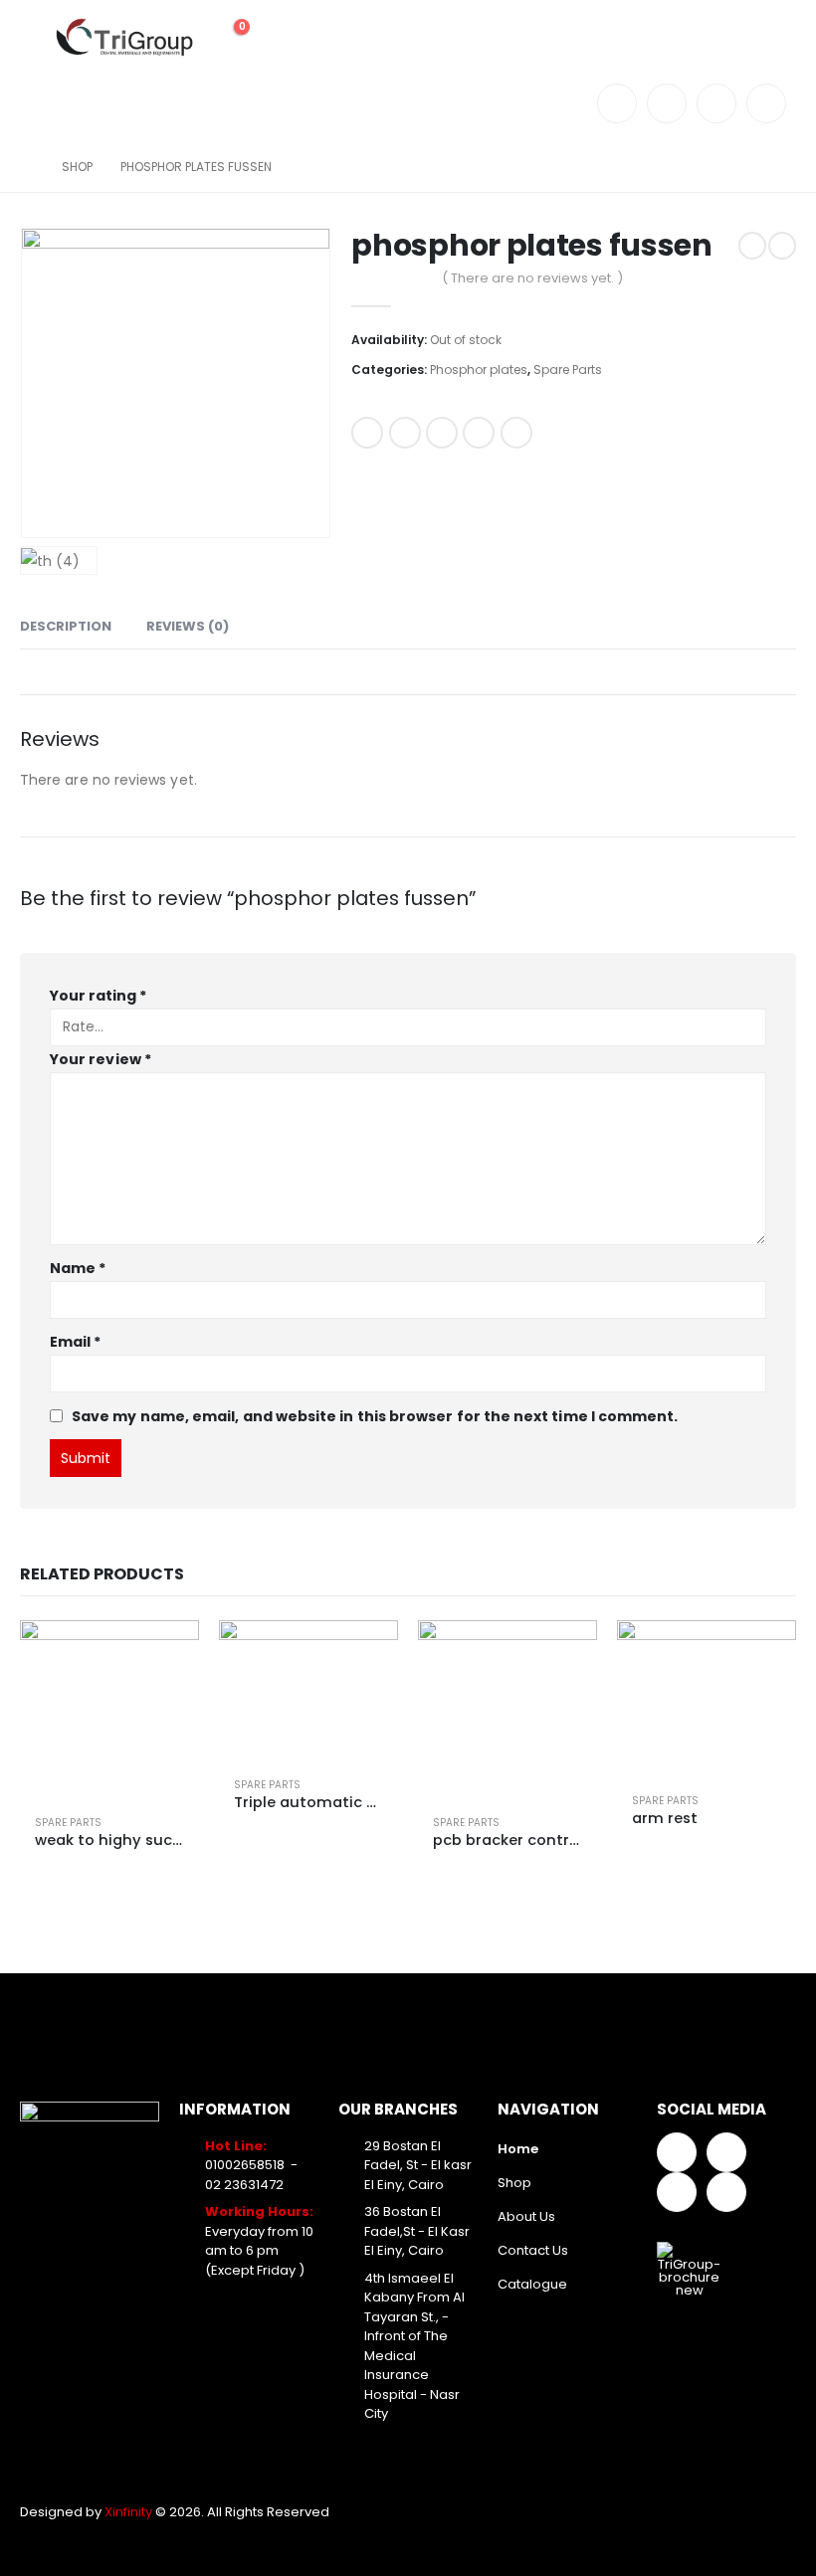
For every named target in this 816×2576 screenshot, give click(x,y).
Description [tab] (66, 626)
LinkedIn (442, 433)
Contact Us (533, 2250)
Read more (166, 1653)
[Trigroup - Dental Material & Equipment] (124, 37)
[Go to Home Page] (27, 167)
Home (518, 2149)
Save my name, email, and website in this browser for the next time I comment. (375, 1416)
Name (78, 1268)
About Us (526, 2216)
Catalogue (532, 2284)
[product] (109, 1710)
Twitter (405, 433)
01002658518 (245, 2165)
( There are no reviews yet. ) (532, 278)
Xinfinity (130, 2512)
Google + (479, 433)
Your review (101, 1059)
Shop (514, 2183)
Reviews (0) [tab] (188, 626)
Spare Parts (568, 369)
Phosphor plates (479, 369)
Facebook (367, 433)
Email (516, 433)
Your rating (98, 996)
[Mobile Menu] (35, 38)
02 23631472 (244, 2185)
